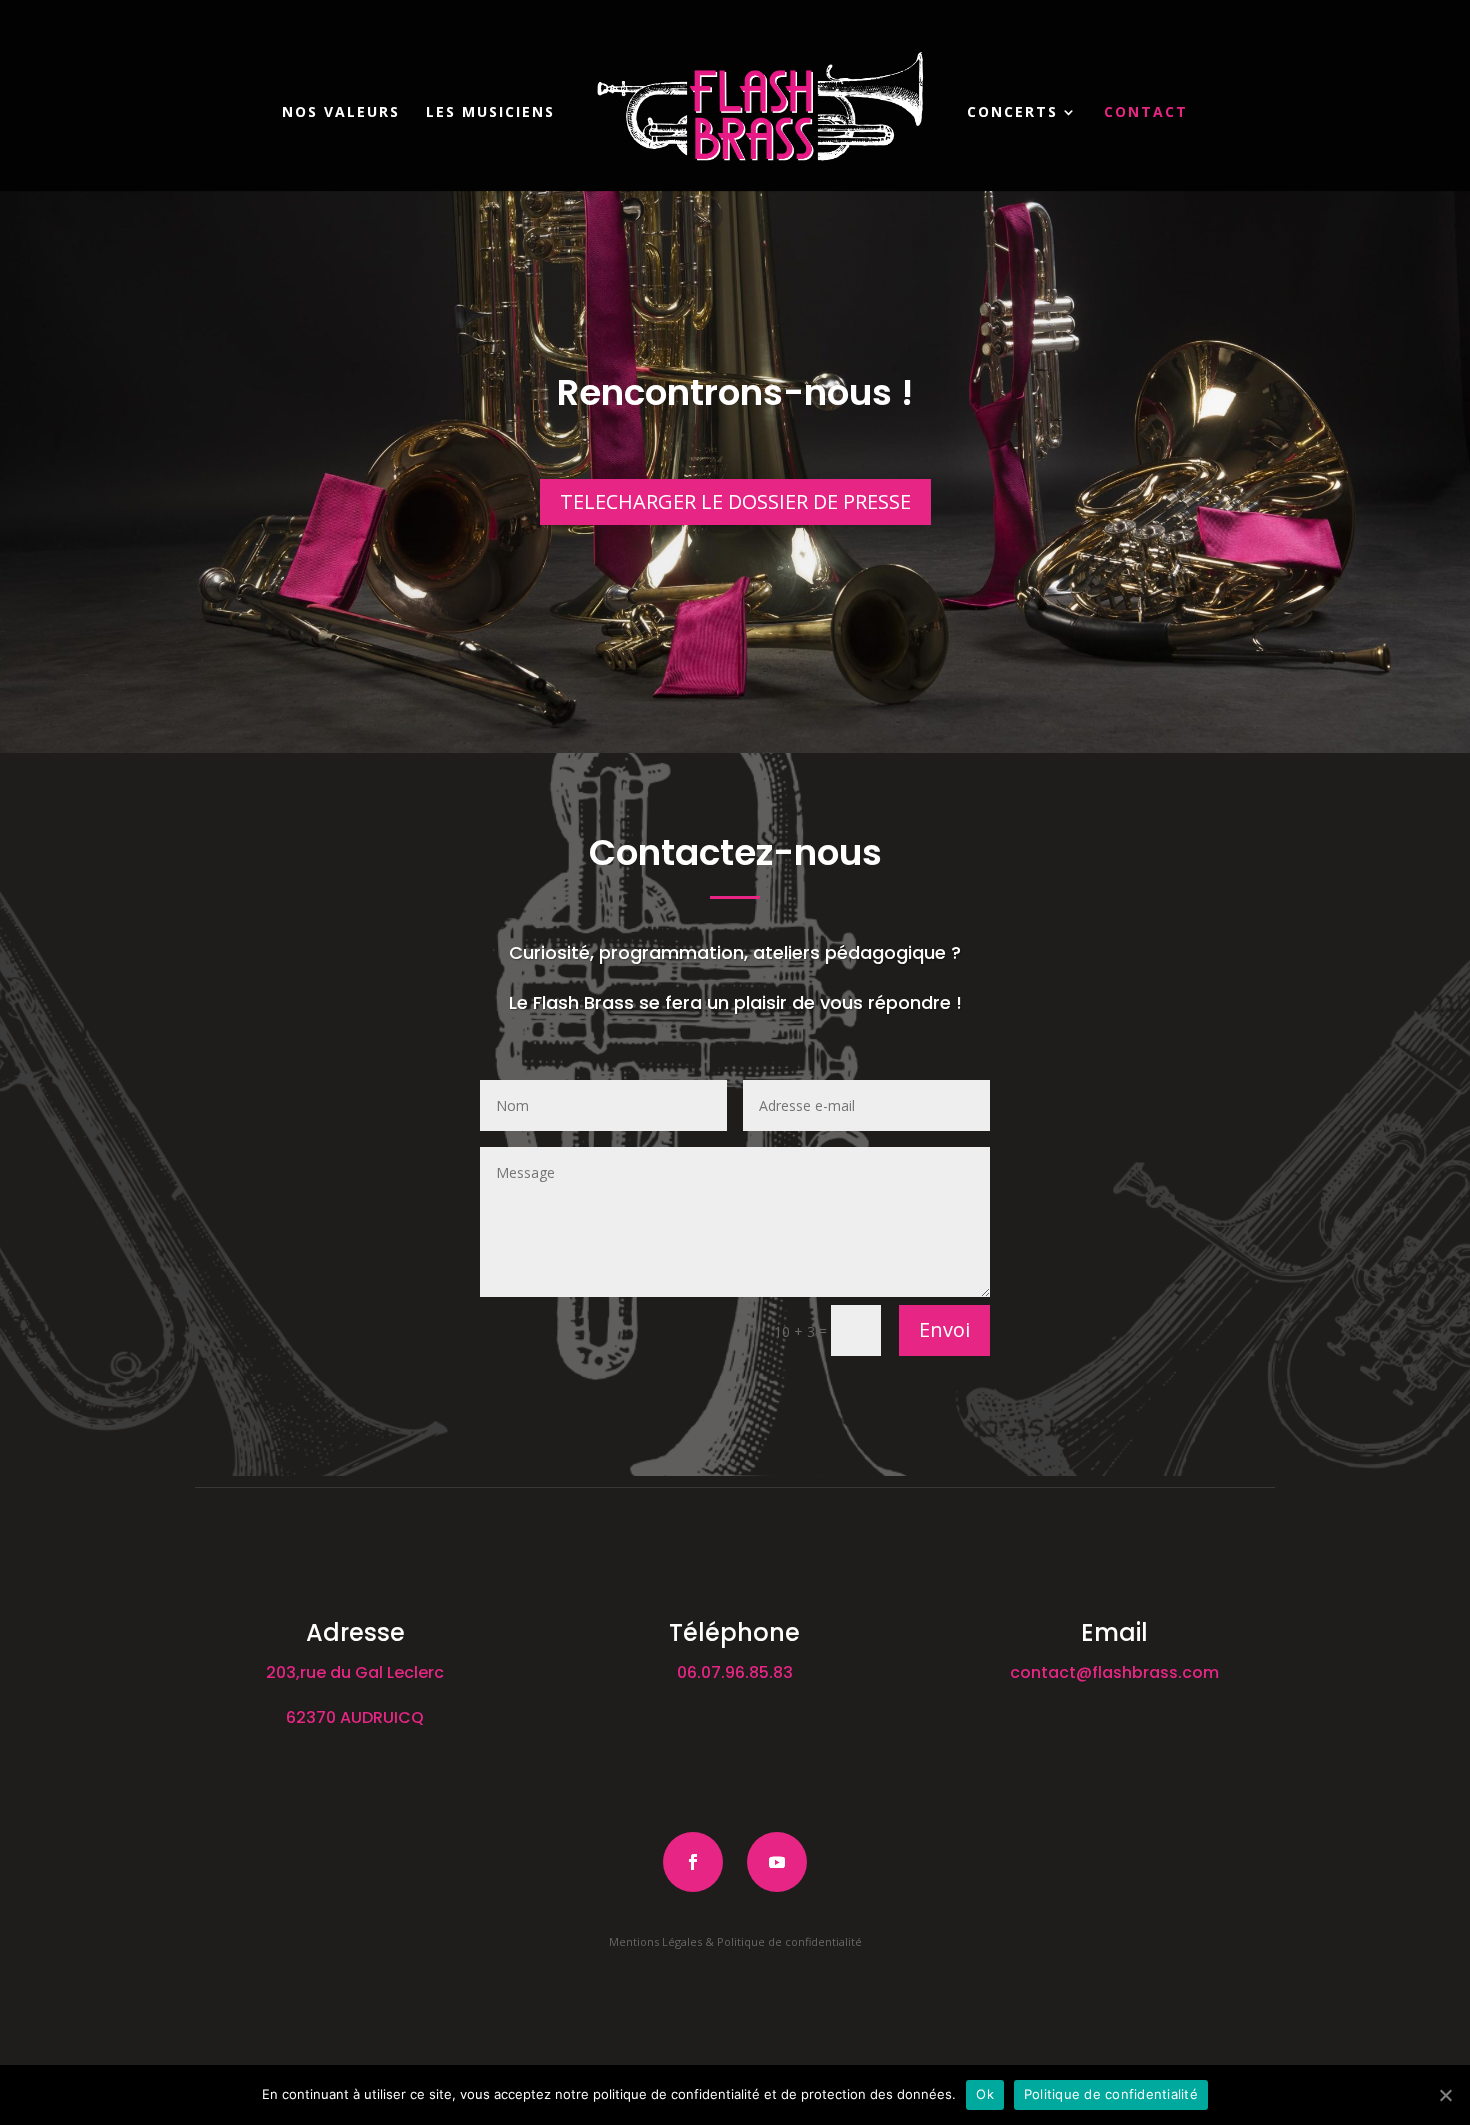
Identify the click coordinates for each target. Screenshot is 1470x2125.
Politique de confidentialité (1111, 2094)
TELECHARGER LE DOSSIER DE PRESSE (735, 501)
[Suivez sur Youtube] (777, 1862)
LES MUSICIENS (490, 113)
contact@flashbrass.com (1114, 1672)
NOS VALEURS (341, 113)
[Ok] (1445, 2095)
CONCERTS (1012, 113)
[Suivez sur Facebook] (693, 1862)
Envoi (944, 1329)
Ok (985, 2094)
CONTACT (1146, 113)
